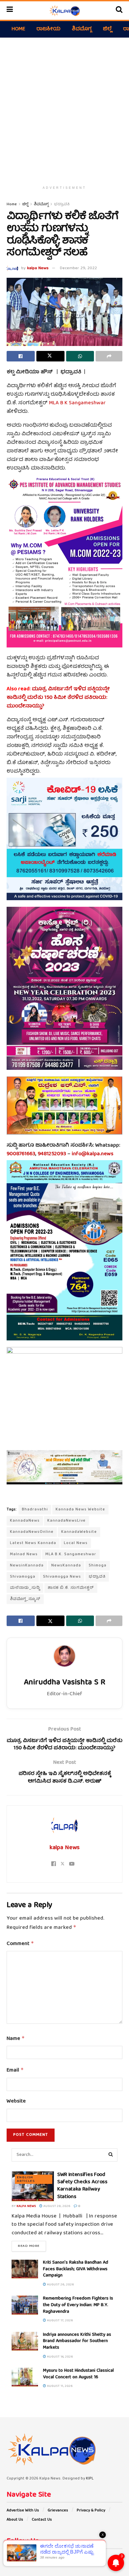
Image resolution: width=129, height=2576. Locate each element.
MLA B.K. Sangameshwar (71, 1554)
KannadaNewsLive (66, 1521)
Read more (32, 2246)
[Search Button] (119, 11)
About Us (15, 2520)
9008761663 (21, 1154)
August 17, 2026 (60, 2321)
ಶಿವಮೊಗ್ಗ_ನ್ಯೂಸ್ (25, 1599)
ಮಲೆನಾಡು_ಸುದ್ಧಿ (25, 1588)
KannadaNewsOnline (32, 1532)
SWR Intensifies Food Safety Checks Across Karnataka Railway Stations (82, 2186)
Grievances (58, 2511)
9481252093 (53, 1154)
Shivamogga (23, 1577)
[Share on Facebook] (21, 356)
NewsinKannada (27, 1566)
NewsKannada (66, 1566)
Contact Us (42, 2520)
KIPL (90, 2479)
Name (16, 2039)
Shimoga (98, 1566)
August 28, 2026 (56, 2206)
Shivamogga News (62, 1577)
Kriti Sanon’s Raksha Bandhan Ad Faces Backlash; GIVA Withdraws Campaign (76, 2269)
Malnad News (24, 1554)
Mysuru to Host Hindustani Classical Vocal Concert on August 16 (78, 2374)
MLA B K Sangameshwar (77, 403)
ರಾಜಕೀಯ (48, 29)
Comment (20, 1944)
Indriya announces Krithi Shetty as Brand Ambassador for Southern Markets (77, 2341)
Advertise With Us (23, 2511)
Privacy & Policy (91, 2511)
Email (15, 2071)
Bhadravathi (35, 1510)
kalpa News (38, 268)
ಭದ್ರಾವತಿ (62, 204)
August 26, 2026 (60, 2285)
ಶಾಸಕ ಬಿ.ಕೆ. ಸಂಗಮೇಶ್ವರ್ (71, 1588)
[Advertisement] (64, 108)
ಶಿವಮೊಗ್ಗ (82, 29)
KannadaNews (25, 1521)
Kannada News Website (80, 1510)
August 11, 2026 (59, 2386)
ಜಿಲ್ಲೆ (107, 29)
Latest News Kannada (33, 1543)
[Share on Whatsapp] (80, 356)
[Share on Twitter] (50, 356)
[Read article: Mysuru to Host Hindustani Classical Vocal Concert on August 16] (25, 2377)
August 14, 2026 (60, 2357)
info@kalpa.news (93, 1154)
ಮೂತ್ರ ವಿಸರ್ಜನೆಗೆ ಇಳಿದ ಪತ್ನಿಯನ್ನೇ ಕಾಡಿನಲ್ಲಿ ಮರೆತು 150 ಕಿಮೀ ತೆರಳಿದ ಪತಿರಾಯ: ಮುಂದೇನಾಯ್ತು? (58, 698)
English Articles (26, 2179)
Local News (76, 1543)
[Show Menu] (10, 11)
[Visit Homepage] (64, 11)
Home (18, 29)
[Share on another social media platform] (109, 356)
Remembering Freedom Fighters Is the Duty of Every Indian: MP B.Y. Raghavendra (78, 2305)
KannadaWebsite (79, 1532)
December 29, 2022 (78, 268)
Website (16, 2102)
